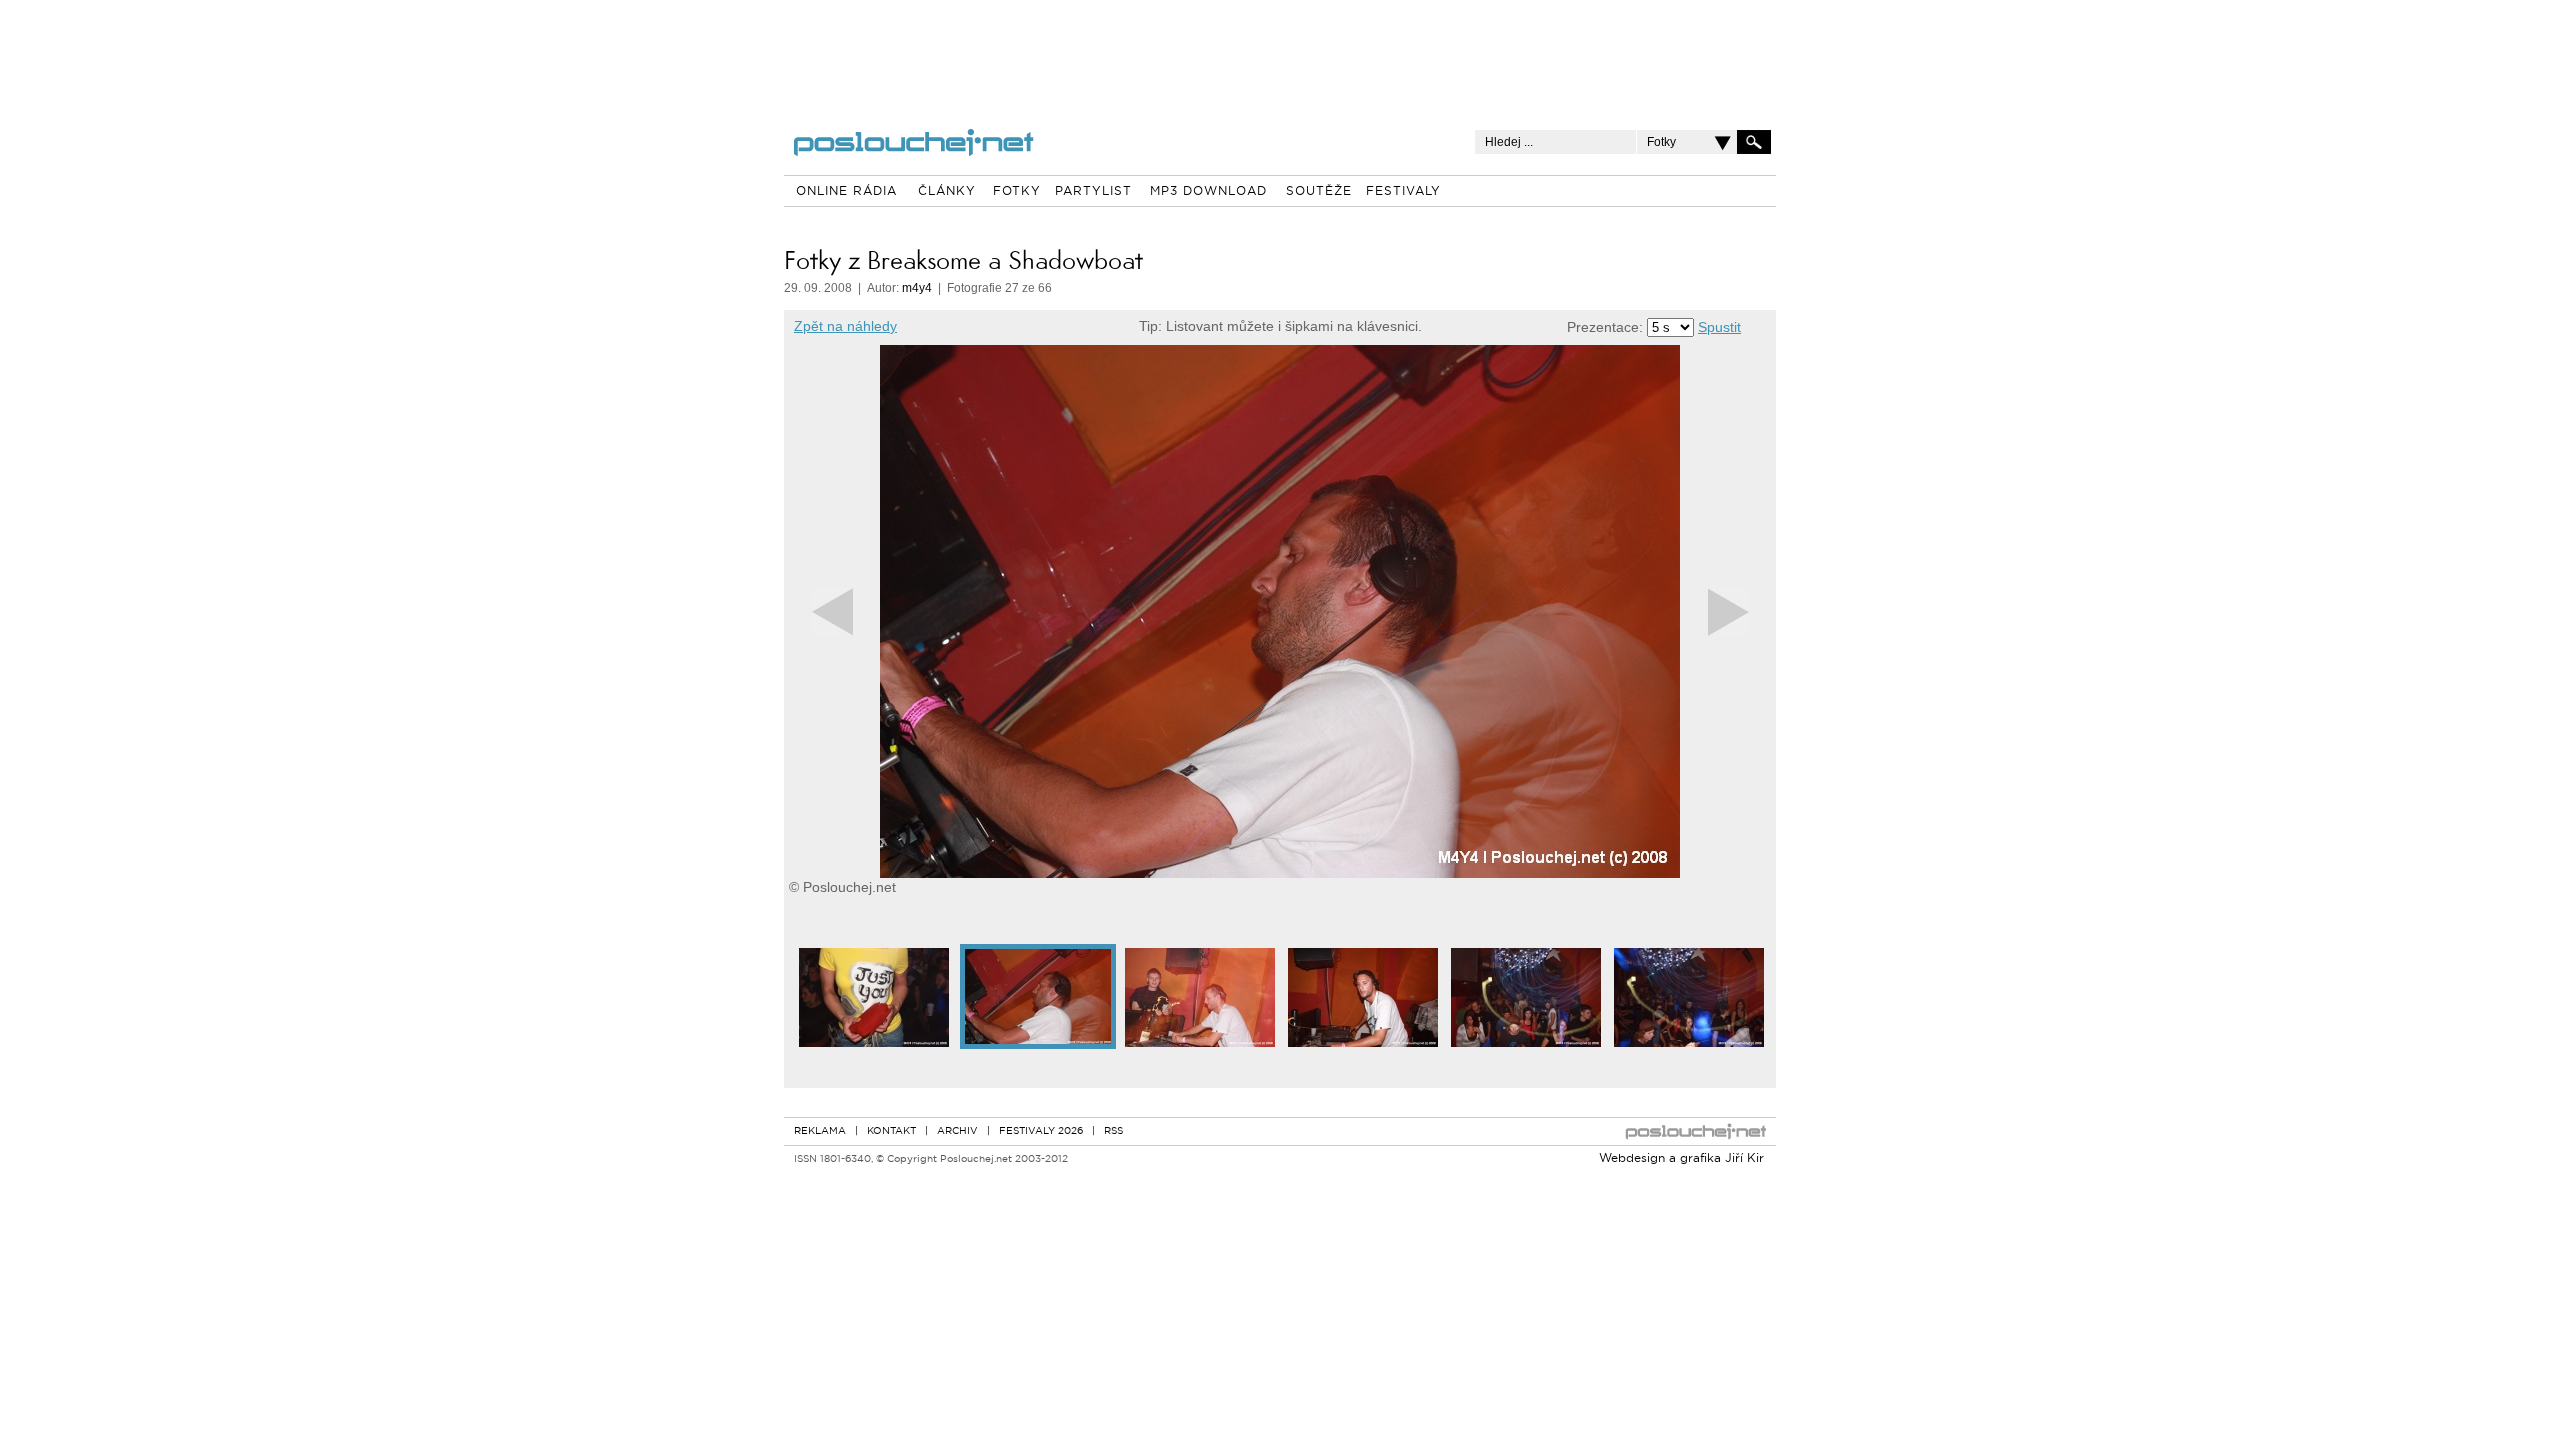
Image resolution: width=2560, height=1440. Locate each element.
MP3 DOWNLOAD (1208, 192)
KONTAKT (891, 1131)
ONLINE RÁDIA (846, 192)
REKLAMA (820, 1131)
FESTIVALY (1403, 192)
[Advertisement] (1280, 50)
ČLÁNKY (947, 192)
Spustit (1719, 327)
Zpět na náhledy (845, 326)
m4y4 (917, 288)
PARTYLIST (1093, 192)
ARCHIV (957, 1131)
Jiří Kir (1744, 1159)
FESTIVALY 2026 (1041, 1131)
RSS (1113, 1131)
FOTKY (1017, 192)
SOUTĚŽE (1319, 192)
